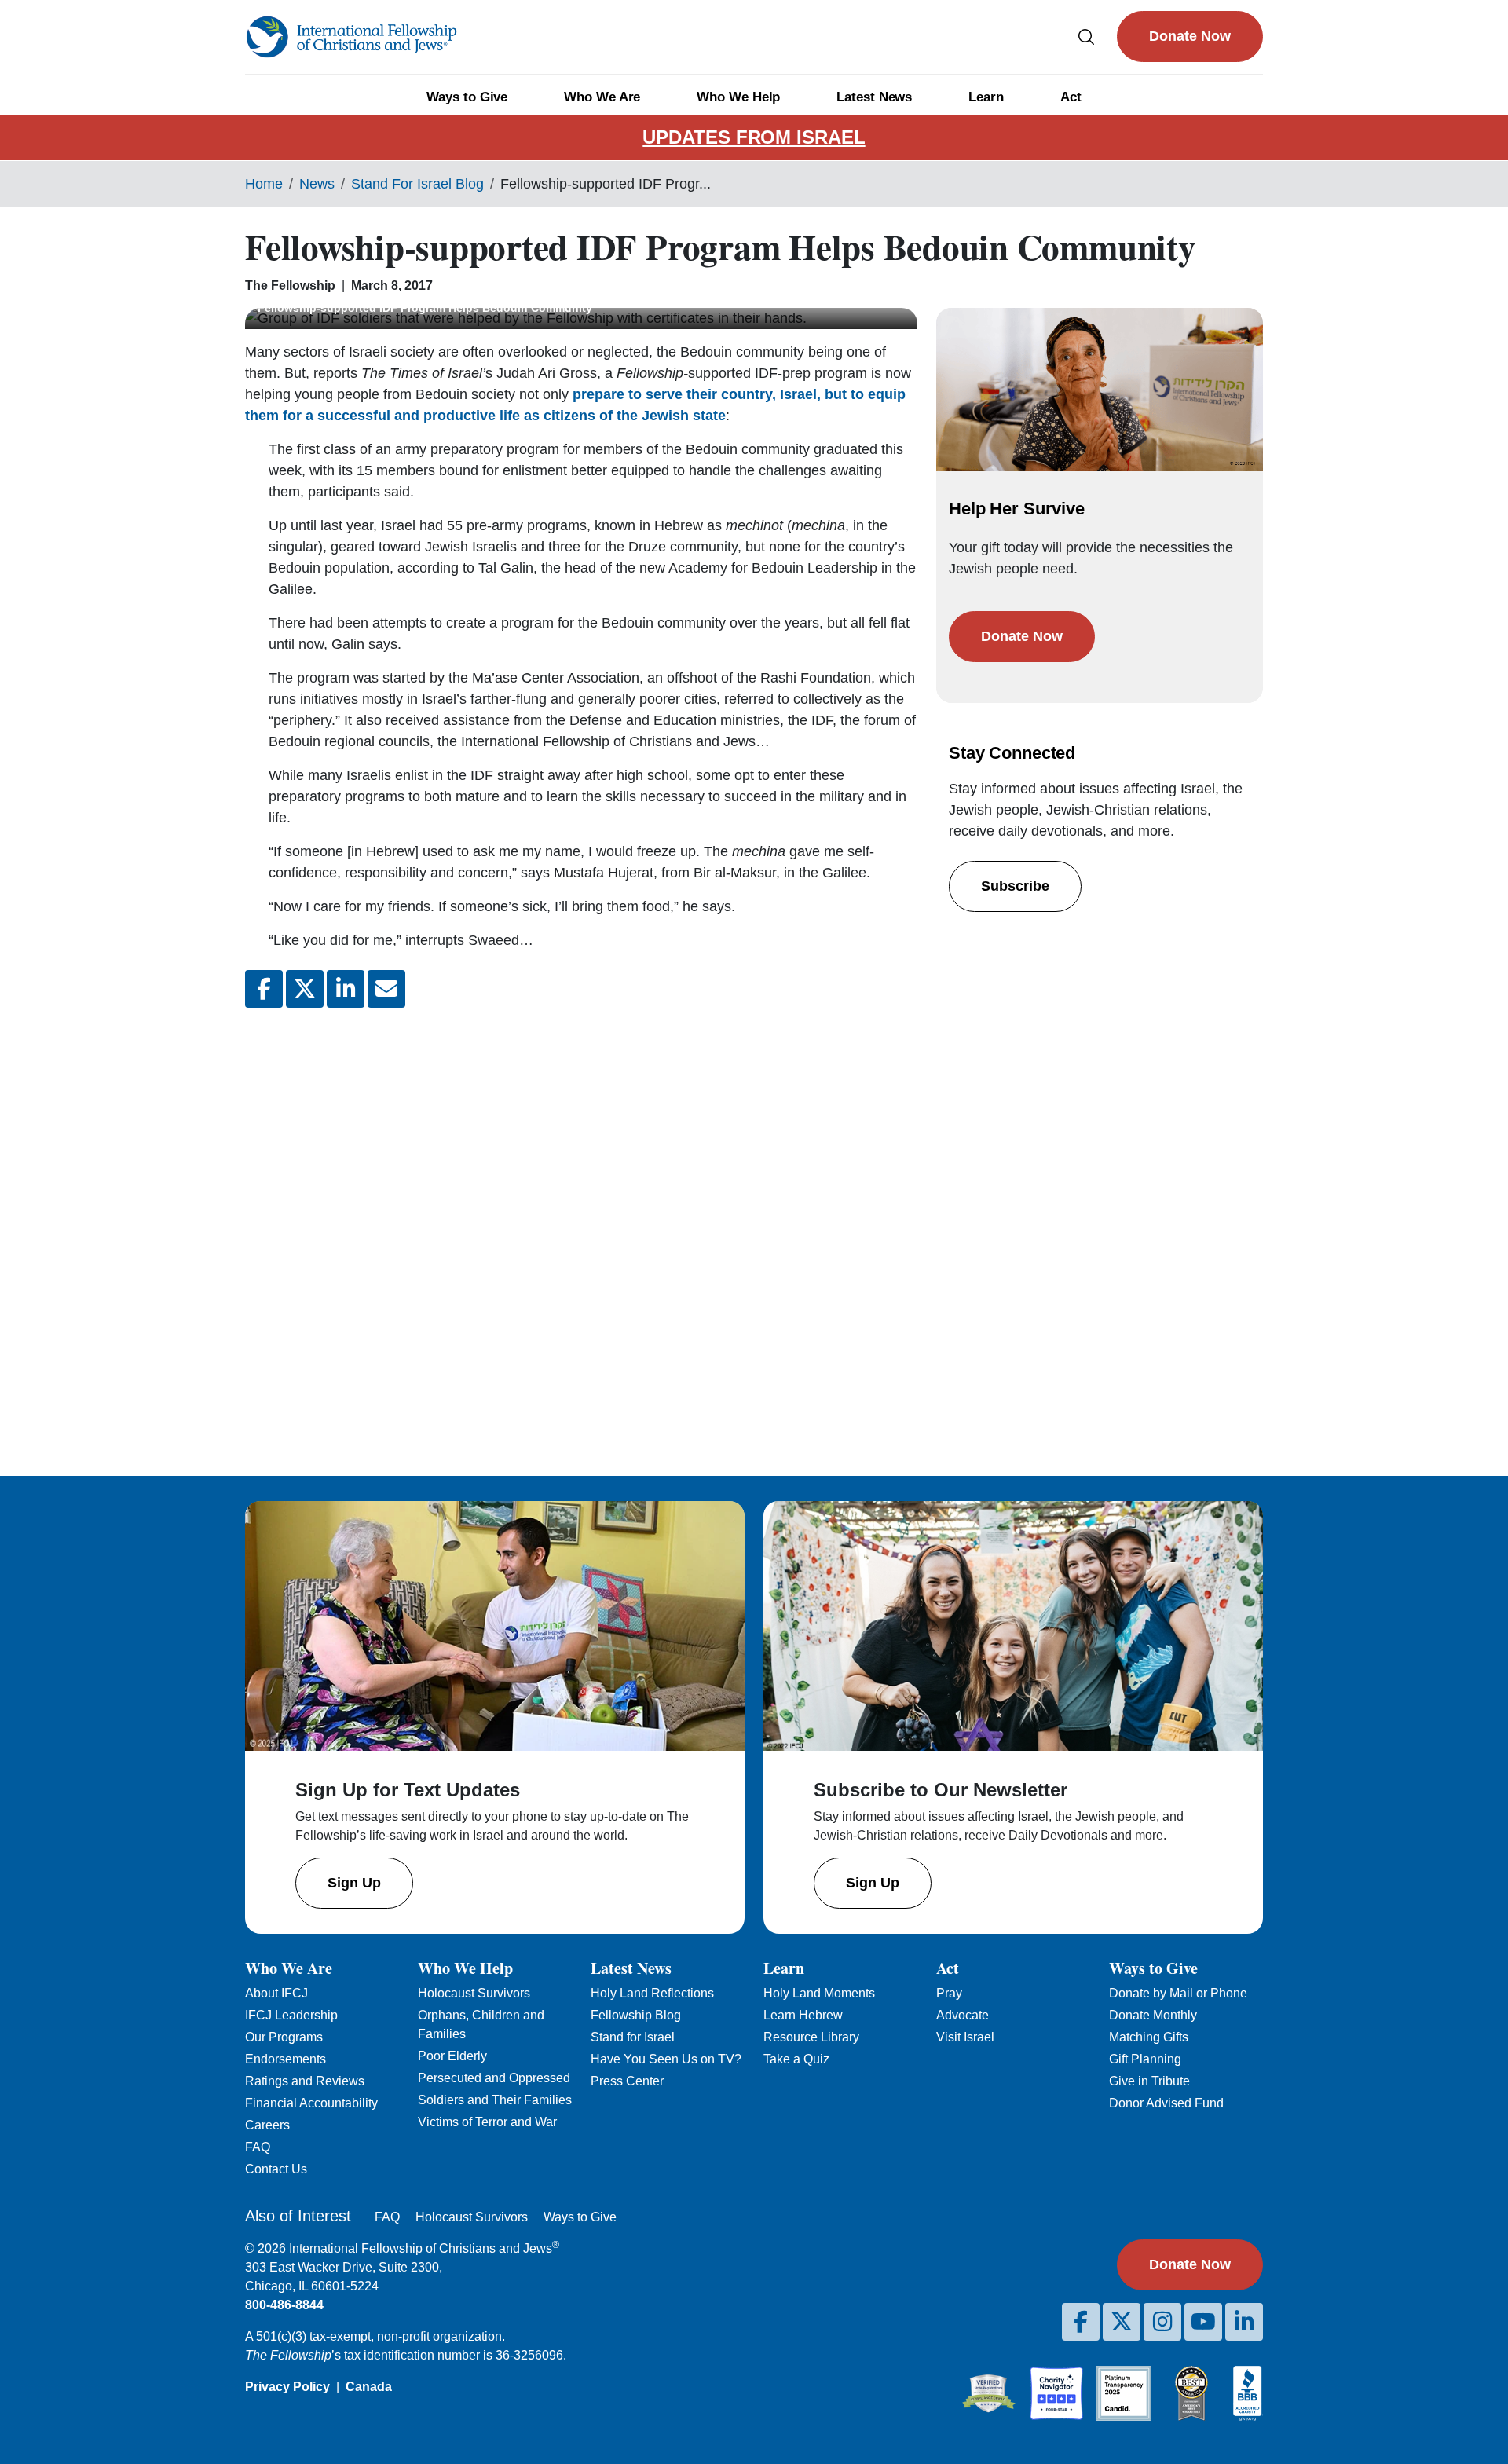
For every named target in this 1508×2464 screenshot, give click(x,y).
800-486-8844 (284, 2305)
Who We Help (738, 97)
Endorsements (285, 2059)
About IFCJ (276, 1993)
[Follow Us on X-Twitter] (1122, 2322)
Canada (369, 2387)
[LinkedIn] (1244, 2322)
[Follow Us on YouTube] (1203, 2322)
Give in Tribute (1149, 2081)
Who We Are (602, 97)
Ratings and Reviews (305, 2081)
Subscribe (1015, 886)
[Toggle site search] (1086, 37)
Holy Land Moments (819, 1993)
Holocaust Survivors (474, 1993)
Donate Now (1190, 36)
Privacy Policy (287, 2387)
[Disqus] (581, 1229)
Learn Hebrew (803, 2015)
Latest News (874, 97)
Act (1071, 97)
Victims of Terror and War (487, 2122)
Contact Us (276, 2169)
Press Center (627, 2081)
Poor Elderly (452, 2056)
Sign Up (354, 1883)
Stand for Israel (633, 2037)
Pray (949, 1993)
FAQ (258, 2147)
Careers (267, 2125)
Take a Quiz (796, 2059)
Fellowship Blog (636, 2015)
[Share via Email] (386, 989)
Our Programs (284, 2037)
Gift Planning (1145, 2059)
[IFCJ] (351, 37)
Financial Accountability (311, 2103)
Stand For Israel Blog (417, 184)
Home (264, 184)
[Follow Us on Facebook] (1081, 2322)
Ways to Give (467, 97)
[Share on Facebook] (264, 989)
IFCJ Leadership (291, 2015)
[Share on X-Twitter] (305, 989)
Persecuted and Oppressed (494, 2078)
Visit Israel (965, 2037)
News (317, 184)
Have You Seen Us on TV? (666, 2059)
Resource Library (811, 2037)
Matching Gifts (1149, 2037)
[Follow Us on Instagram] (1162, 2322)
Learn (986, 97)
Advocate (963, 2015)
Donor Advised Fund (1166, 2103)
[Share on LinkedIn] (346, 989)
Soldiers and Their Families (495, 2100)
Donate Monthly (1153, 2015)
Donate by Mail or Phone (1178, 1993)
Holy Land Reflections (652, 1993)
